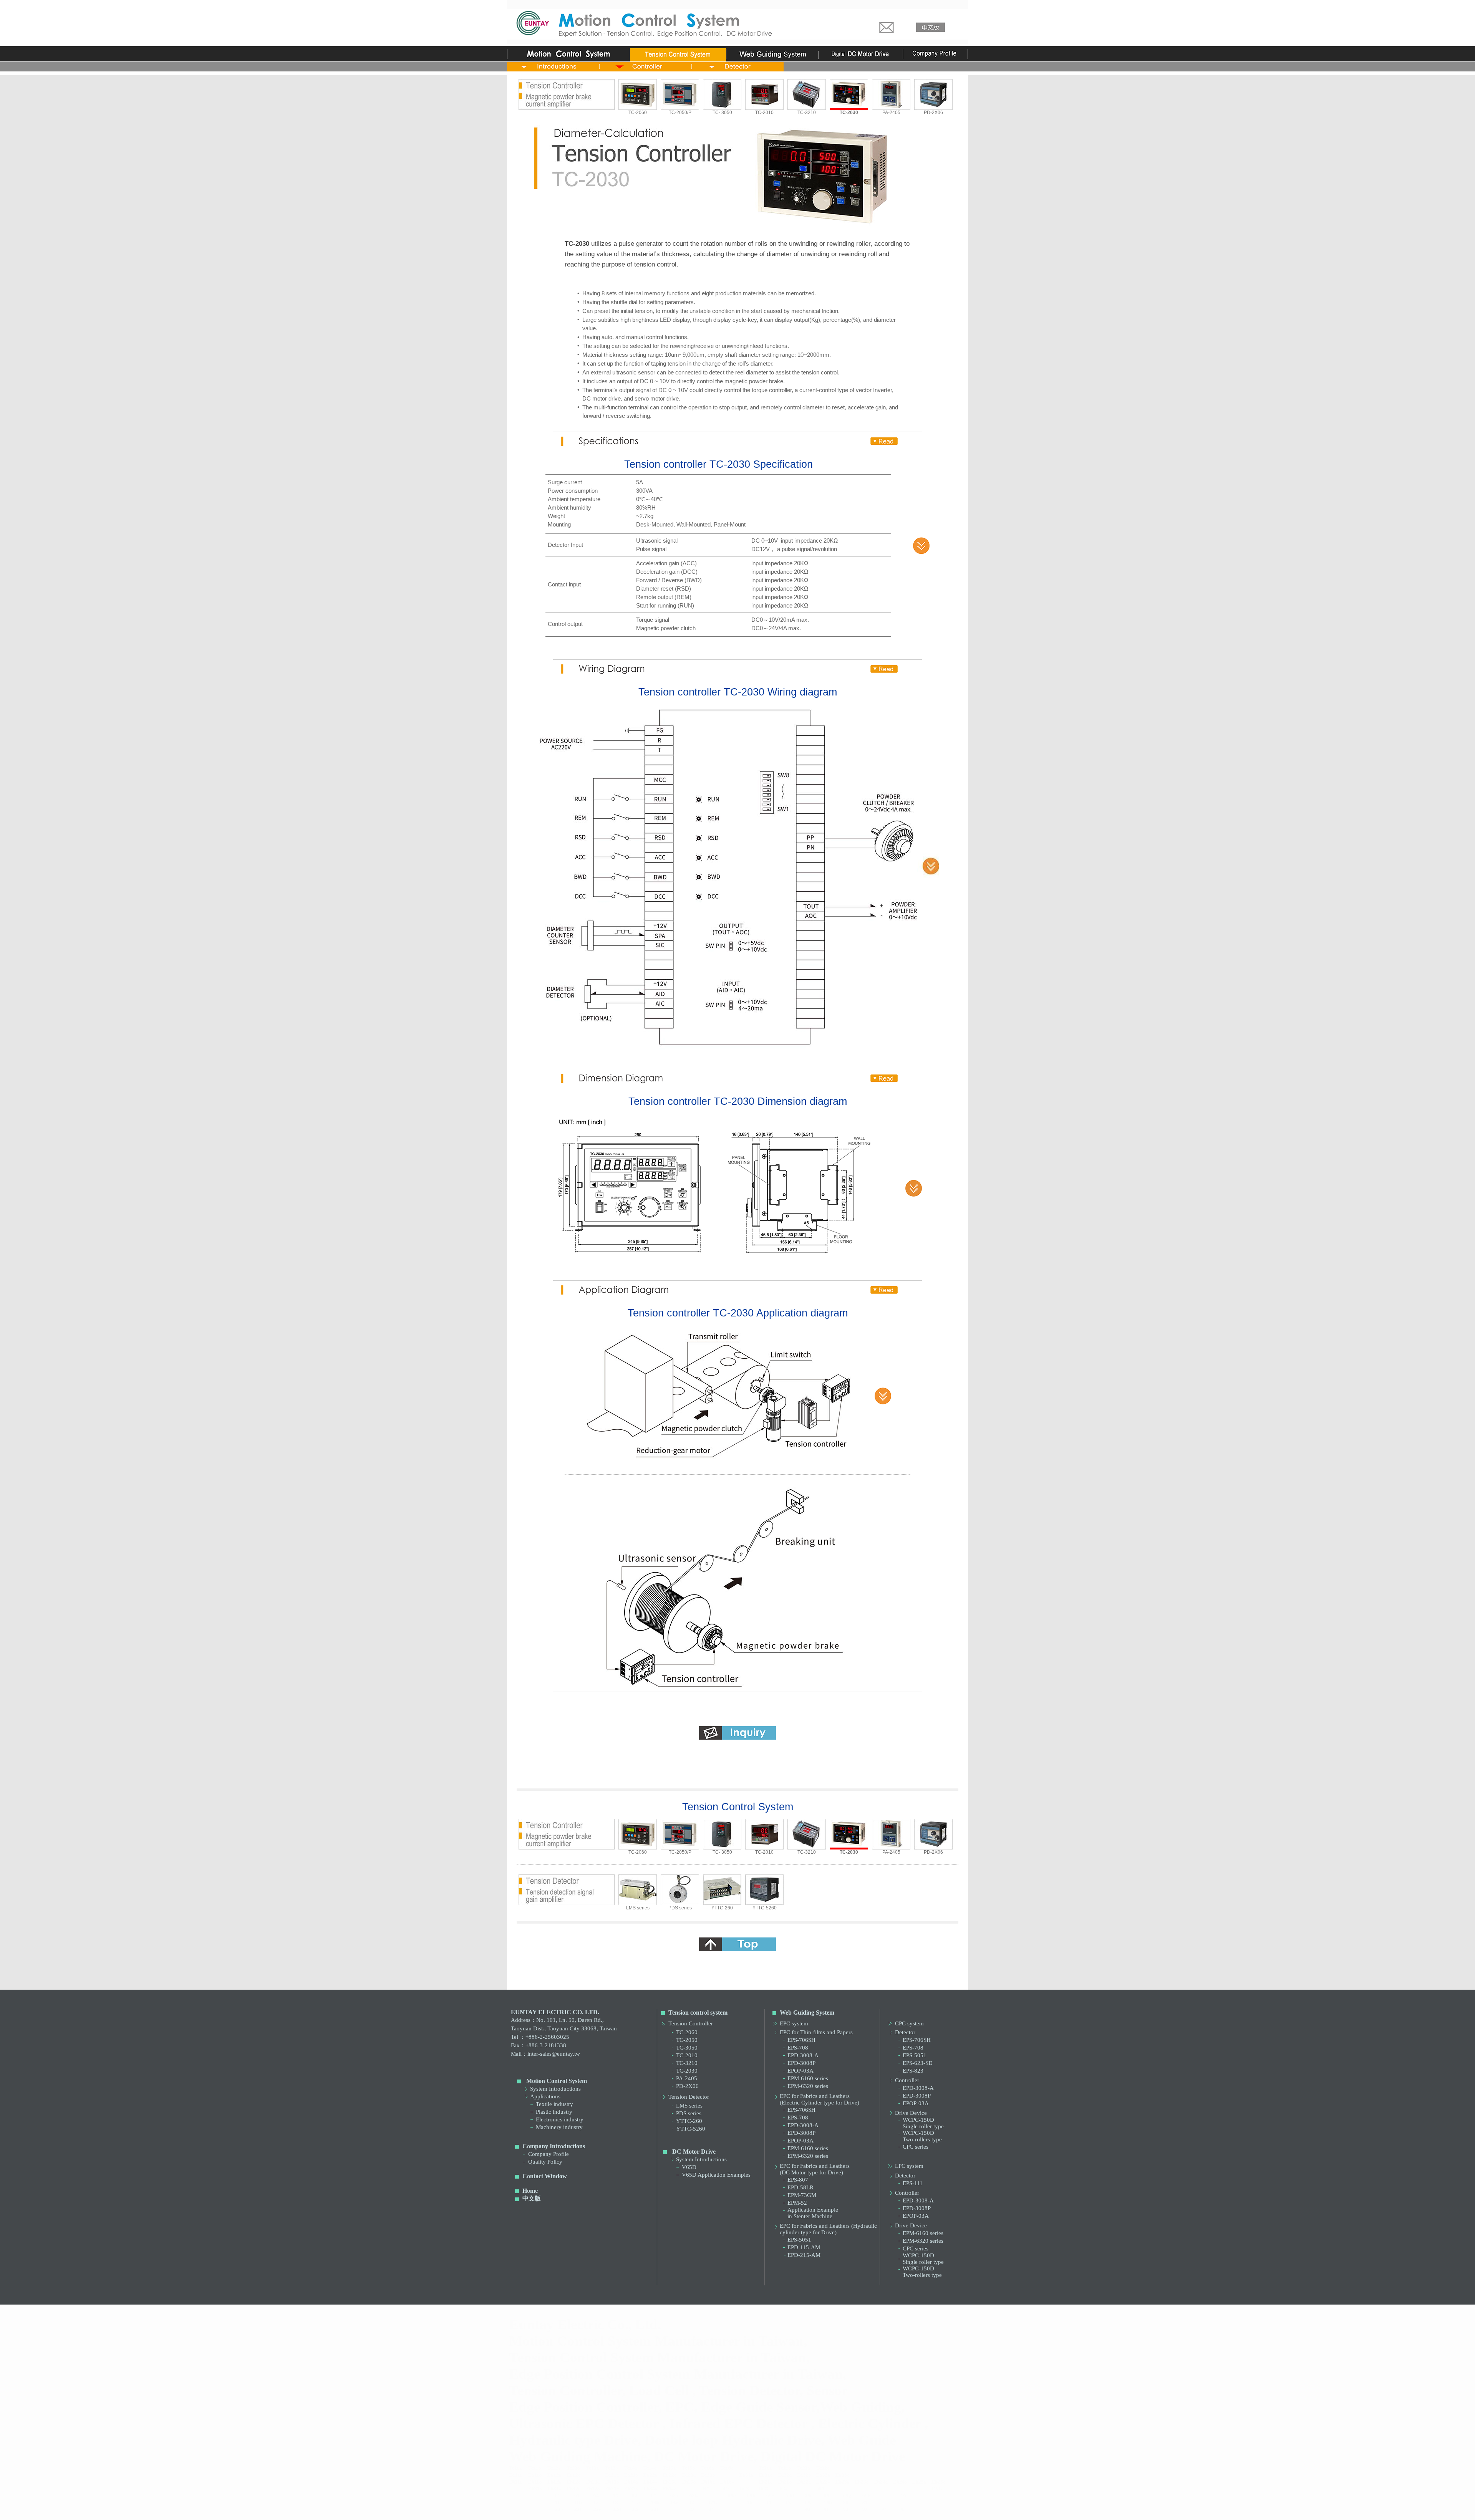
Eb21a (766, 2482)
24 (711, 2509)
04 (596, 2496)
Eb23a (843, 2482)
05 (615, 2496)
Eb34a (650, 2489)
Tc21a (765, 2468)
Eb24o (900, 2482)
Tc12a (554, 2468)
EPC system (794, 2023)
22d (617, 2509)
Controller (907, 2080)
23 (692, 2509)
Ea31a (747, 2475)
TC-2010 (764, 113)
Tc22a (804, 2468)
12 (596, 2503)
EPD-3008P (801, 2063)
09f (827, 2496)
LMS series (638, 1908)
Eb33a (612, 2489)
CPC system (909, 2023)
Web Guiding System (807, 2013)
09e (809, 2496)
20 (846, 2503)
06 (635, 2496)
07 (654, 2496)
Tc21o (785, 2468)
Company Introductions (554, 2146)
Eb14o (650, 2482)
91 (827, 2509)
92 (846, 2509)
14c (674, 2503)
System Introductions (555, 2089)
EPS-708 (798, 2048)
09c (770, 2496)
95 (903, 2509)
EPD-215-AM (804, 2255)
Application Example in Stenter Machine (813, 2213)
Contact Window (545, 2176)
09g (847, 2496)
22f (655, 2509)
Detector (905, 2032)
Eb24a (881, 2482)
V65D (689, 2167)
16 (750, 2503)
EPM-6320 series (808, 2086)
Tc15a (669, 2468)
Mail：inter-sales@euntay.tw (545, 2054)
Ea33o (843, 2475)
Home (530, 2191)
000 (820, 2489)
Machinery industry (559, 2127)
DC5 (763, 2489)
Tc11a (515, 2468)
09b (751, 2496)
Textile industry (554, 2104)
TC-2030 (687, 2071)
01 (558, 2496)
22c (597, 2509)
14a (636, 2503)
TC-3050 (687, 2048)
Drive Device (911, 2113)
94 (884, 2509)
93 (865, 2509)
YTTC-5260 (765, 1908)
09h (866, 2496)
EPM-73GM (802, 2195)
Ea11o (535, 2475)
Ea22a (650, 2475)
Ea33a (823, 2475)
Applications (545, 2096)
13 (615, 2503)
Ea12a (554, 2475)
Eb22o (823, 2482)
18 (788, 2503)
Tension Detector (689, 2097)
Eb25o (939, 2482)
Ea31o (766, 2475)
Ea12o (574, 2475)
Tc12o (573, 2468)
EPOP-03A (800, 2071)
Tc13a (592, 2468)
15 (692, 2503)
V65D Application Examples (716, 2175)
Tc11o (535, 2468)
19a (809, 2503)
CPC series (916, 2147)
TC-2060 (638, 113)
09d (790, 2496)
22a (559, 2509)
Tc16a (708, 2468)
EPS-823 (913, 2071)
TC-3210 (807, 113)
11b (578, 2503)
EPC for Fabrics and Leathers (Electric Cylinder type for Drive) (820, 2099)
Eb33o (631, 2489)
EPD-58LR (800, 2187)
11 (558, 2503)
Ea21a (612, 2475)
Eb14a (631, 2482)
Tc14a (631, 2468)
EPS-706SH (801, 2040)
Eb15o (689, 2482)
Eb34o (670, 2489)
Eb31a (535, 2489)
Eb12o (574, 2482)
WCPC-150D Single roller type (923, 2123)
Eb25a (919, 2482)
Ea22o (670, 2475)
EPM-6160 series (808, 2078)
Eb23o (862, 2482)
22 (577, 2509)
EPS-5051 (799, 2240)
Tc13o (612, 2468)
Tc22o (823, 2468)
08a (674, 2496)
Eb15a (670, 2482)
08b (694, 2496)
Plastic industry (554, 2112)
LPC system (909, 2166)
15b (713, 2503)
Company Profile (549, 2154)
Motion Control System (557, 2081)
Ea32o (804, 2475)
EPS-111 (913, 2183)
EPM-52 (797, 2203)
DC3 (744, 2489)
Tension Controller (691, 2023)
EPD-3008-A (803, 2055)
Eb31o (554, 2489)
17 (769, 2503)
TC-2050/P (680, 113)
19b (828, 2503)
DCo (783, 2489)
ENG (937, 2489)
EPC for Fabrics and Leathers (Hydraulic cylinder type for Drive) (828, 2229)
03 (577, 2496)
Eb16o (727, 2482)
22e (636, 2509)
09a (732, 2496)
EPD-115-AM (804, 2247)
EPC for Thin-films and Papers (816, 2032)
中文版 (532, 2198)
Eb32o (593, 2489)
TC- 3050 (722, 113)
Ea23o (708, 2475)
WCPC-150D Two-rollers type (922, 2136)
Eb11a (516, 2482)
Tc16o (727, 2468)
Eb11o (535, 2482)
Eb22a (804, 2482)
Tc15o (689, 2468)
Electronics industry (560, 2119)
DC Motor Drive (694, 2152)
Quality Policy (545, 2162)
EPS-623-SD (918, 2063)
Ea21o (631, 2475)
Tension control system (698, 2013)
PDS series (680, 1908)
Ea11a (516, 2475)
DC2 (725, 2489)
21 (865, 2503)
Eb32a (574, 2489)
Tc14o (650, 2468)
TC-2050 (687, 2040)
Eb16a (708, 2482)
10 (903, 2496)
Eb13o (612, 2482)
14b (655, 2503)
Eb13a (593, 2482)
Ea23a (689, 2475)
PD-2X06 (933, 113)
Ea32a (785, 2475)
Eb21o (785, 2482)
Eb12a (554, 2482)
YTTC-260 (722, 1908)
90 (807, 2509)
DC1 (706, 2489)
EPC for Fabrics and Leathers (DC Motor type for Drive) (815, 2169)
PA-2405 (891, 113)
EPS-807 (798, 2180)
